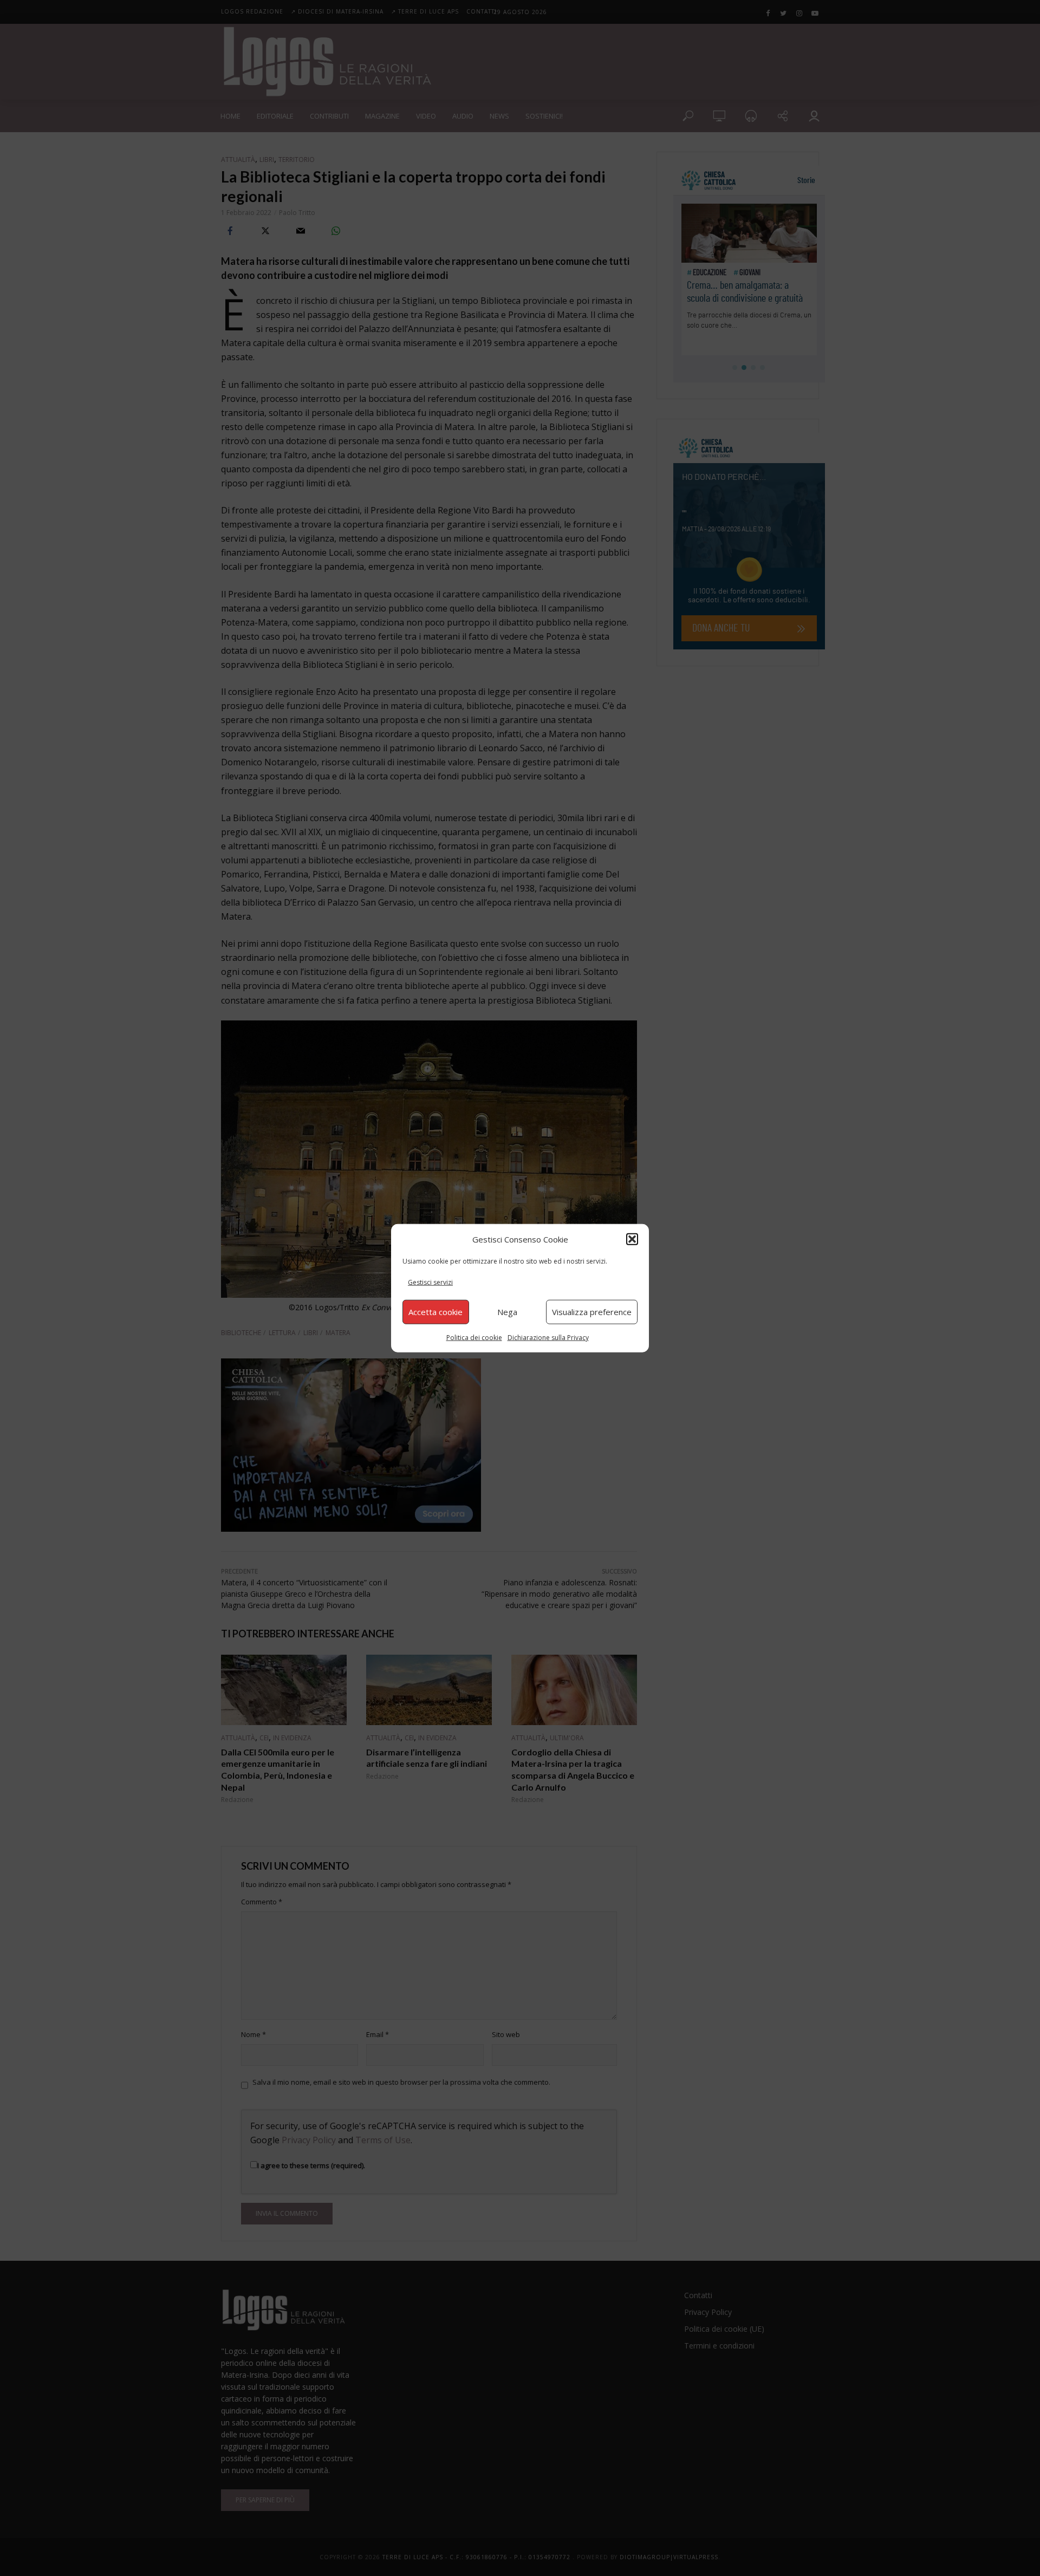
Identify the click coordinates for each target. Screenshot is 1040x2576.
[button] (632, 1239)
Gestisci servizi (430, 1282)
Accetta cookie (435, 1312)
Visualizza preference (592, 1312)
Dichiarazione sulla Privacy (548, 1337)
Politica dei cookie (474, 1337)
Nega (507, 1312)
